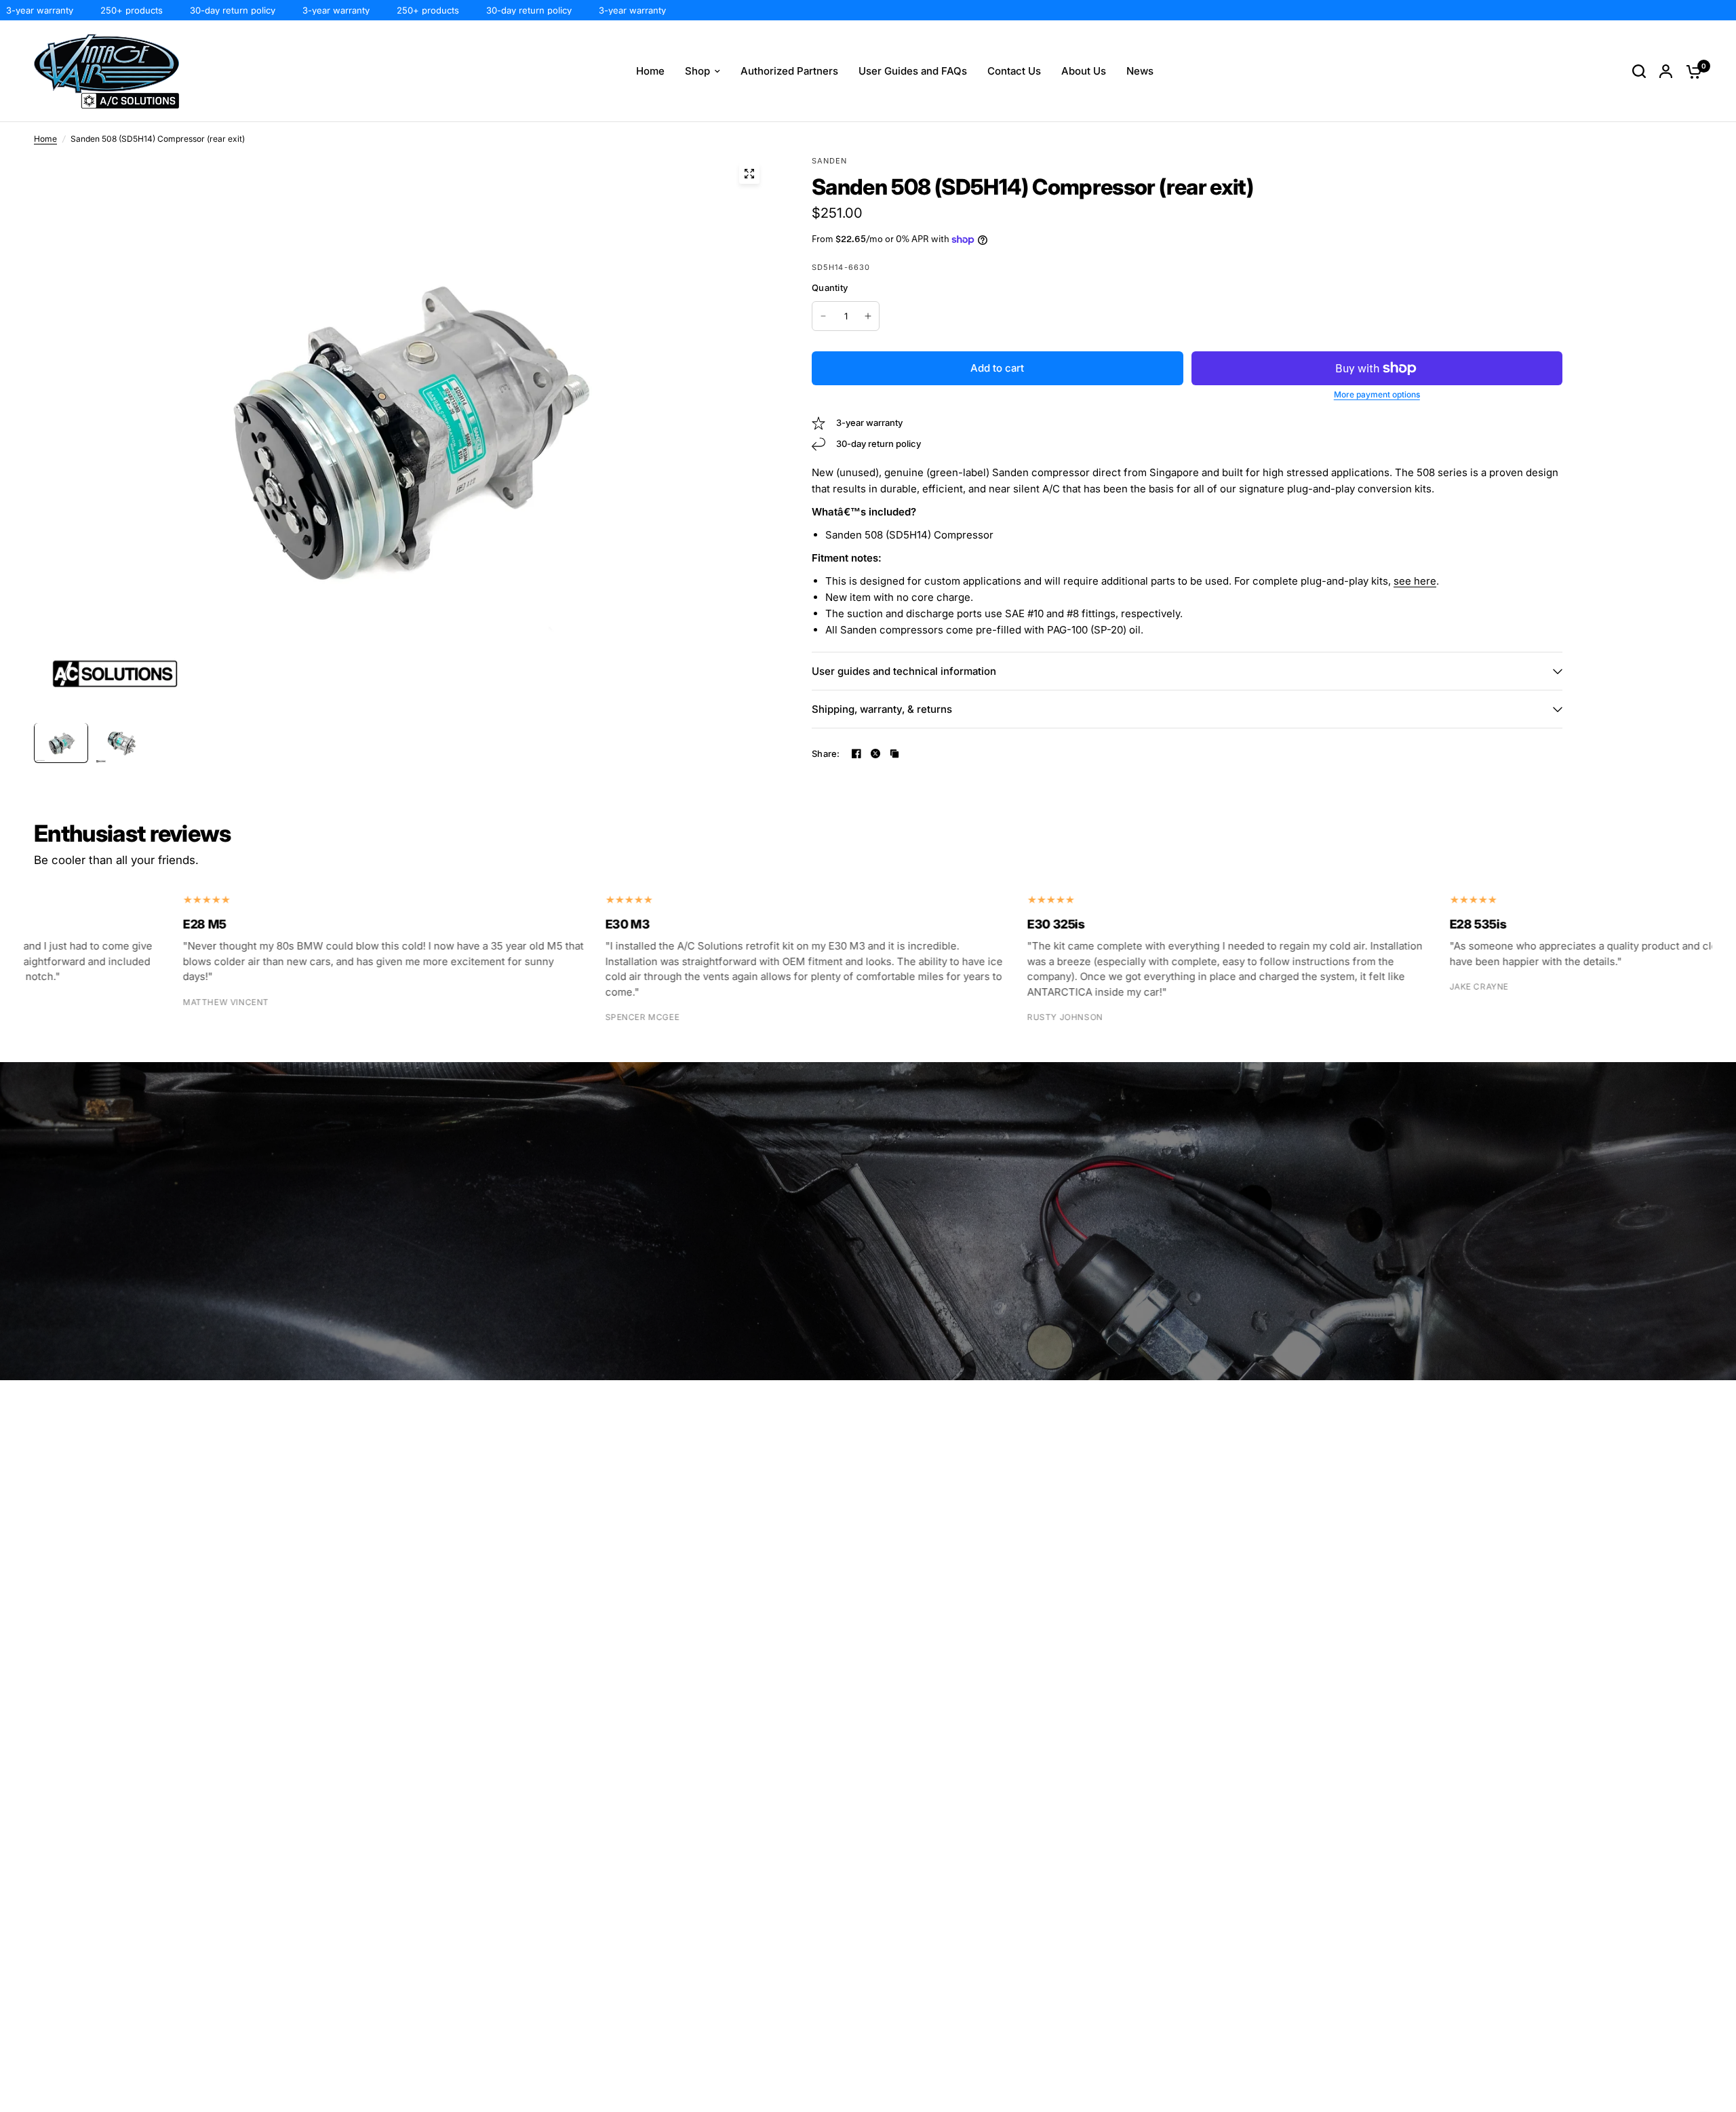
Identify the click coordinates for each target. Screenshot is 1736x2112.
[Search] (1639, 71)
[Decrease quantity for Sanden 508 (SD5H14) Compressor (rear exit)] (823, 316)
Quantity (830, 288)
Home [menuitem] (650, 71)
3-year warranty (293, 10)
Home (45, 139)
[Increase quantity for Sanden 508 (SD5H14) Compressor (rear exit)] (868, 316)
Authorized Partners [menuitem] (789, 71)
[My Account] (1666, 71)
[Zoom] (749, 174)
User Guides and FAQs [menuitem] (913, 71)
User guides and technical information (904, 671)
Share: (826, 754)
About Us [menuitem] (1084, 71)
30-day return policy (189, 10)
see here (1415, 581)
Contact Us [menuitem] (1014, 71)
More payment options (1377, 395)
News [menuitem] (1140, 71)
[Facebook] (856, 754)
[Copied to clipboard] (894, 754)
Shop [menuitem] (697, 71)
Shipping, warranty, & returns (882, 709)
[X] (875, 754)
